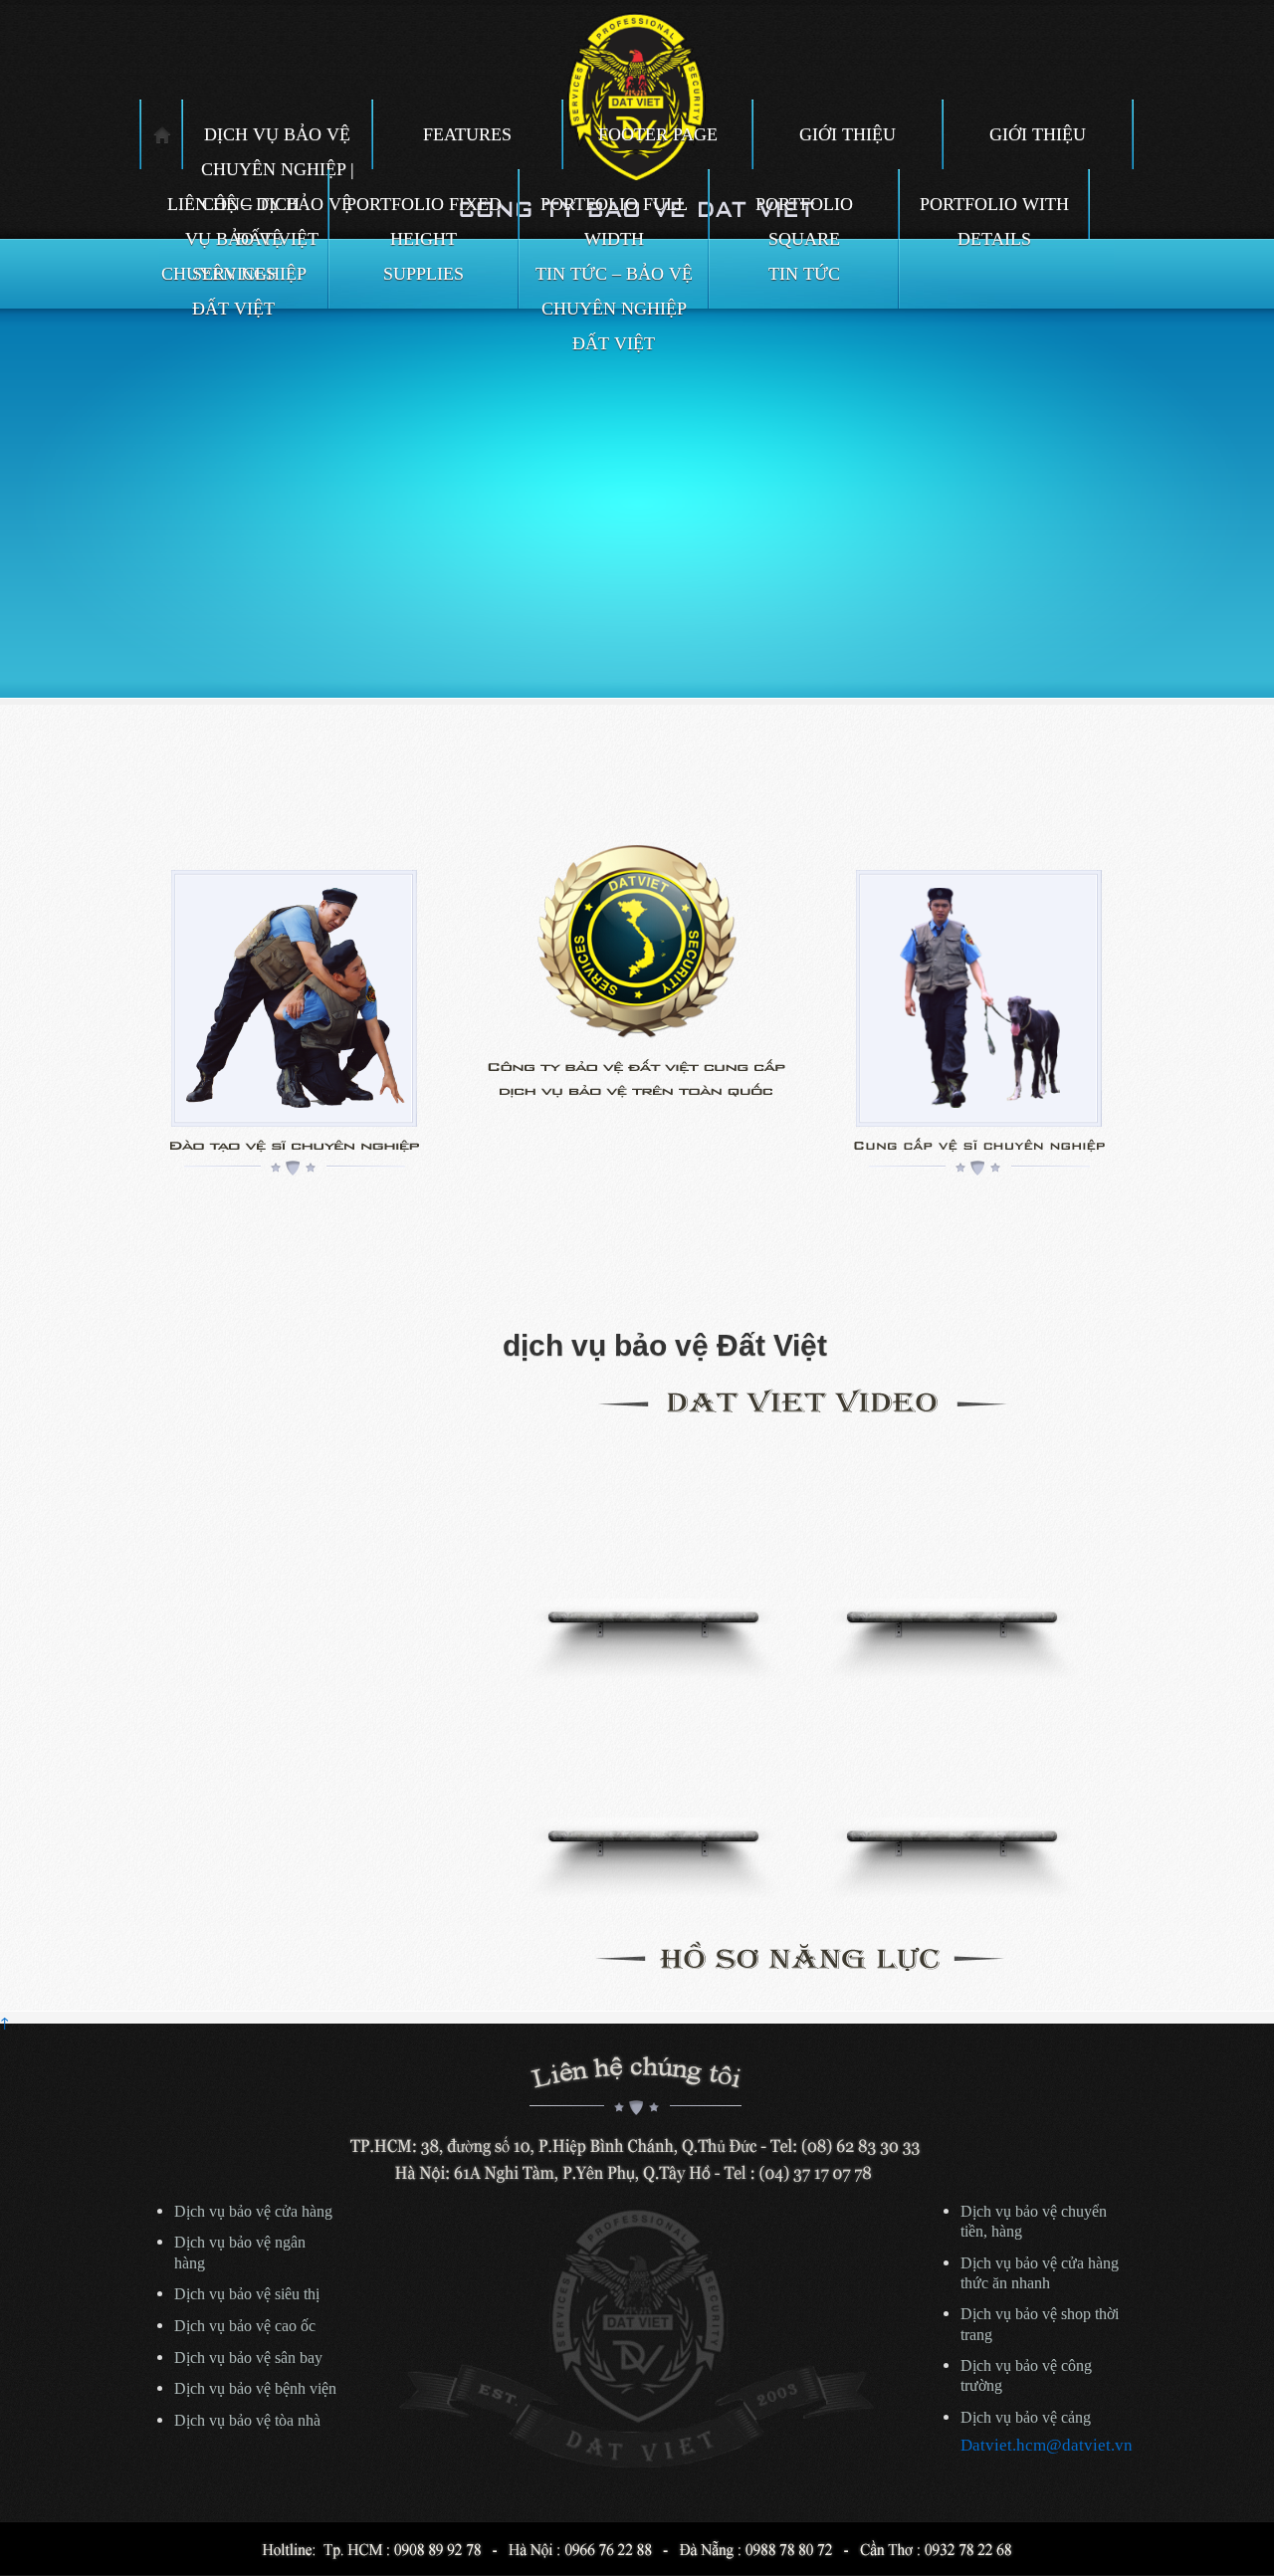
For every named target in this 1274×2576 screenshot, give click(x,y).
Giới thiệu (848, 134)
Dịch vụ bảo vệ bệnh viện (255, 2389)
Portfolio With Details (994, 216)
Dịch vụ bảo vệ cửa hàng (253, 2212)
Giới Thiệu (1038, 134)
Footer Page (658, 134)
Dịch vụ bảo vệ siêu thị (247, 2294)
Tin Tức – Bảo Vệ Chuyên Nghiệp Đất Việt (614, 286)
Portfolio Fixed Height (424, 216)
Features (467, 134)
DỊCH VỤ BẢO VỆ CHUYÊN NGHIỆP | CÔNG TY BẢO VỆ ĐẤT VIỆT (278, 147)
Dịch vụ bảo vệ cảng (1026, 2418)
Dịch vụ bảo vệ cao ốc (245, 2326)
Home (162, 134)
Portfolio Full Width (614, 216)
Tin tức (804, 274)
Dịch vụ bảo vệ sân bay (248, 2358)
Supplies (424, 274)
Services (234, 274)
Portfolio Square (804, 216)
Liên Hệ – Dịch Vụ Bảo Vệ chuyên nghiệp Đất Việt (234, 216)
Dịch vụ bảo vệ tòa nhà (247, 2421)
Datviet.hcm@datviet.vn (1047, 2445)
